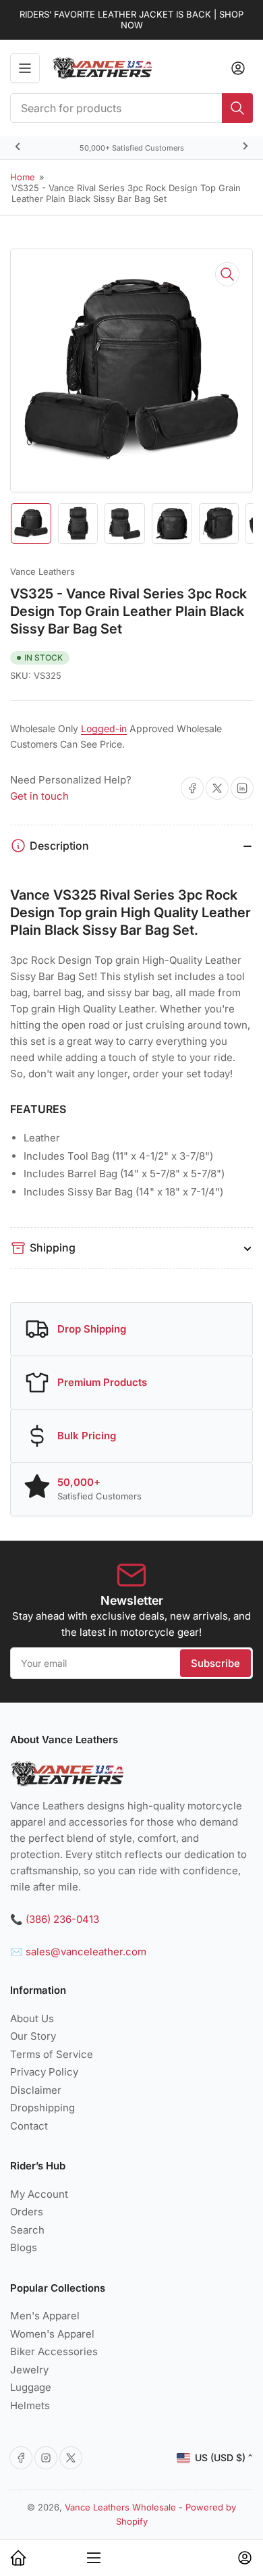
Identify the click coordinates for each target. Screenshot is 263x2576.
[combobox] (131, 108)
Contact (29, 2126)
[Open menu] (25, 68)
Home (23, 177)
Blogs (24, 2247)
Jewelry (29, 2370)
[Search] (237, 108)
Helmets (30, 2405)
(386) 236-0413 (62, 1919)
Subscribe (215, 1663)
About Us (32, 2018)
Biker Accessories (54, 2351)
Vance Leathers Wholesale (120, 2507)
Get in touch (39, 796)
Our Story (33, 2036)
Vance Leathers (42, 571)
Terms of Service (52, 2054)
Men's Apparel (45, 2316)
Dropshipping (42, 2108)
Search (27, 2230)
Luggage (31, 2387)
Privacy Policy (44, 2072)
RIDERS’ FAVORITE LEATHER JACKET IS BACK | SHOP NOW (131, 20)
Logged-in (104, 728)
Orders (27, 2212)
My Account (39, 2194)
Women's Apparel (52, 2334)
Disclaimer (36, 2090)
